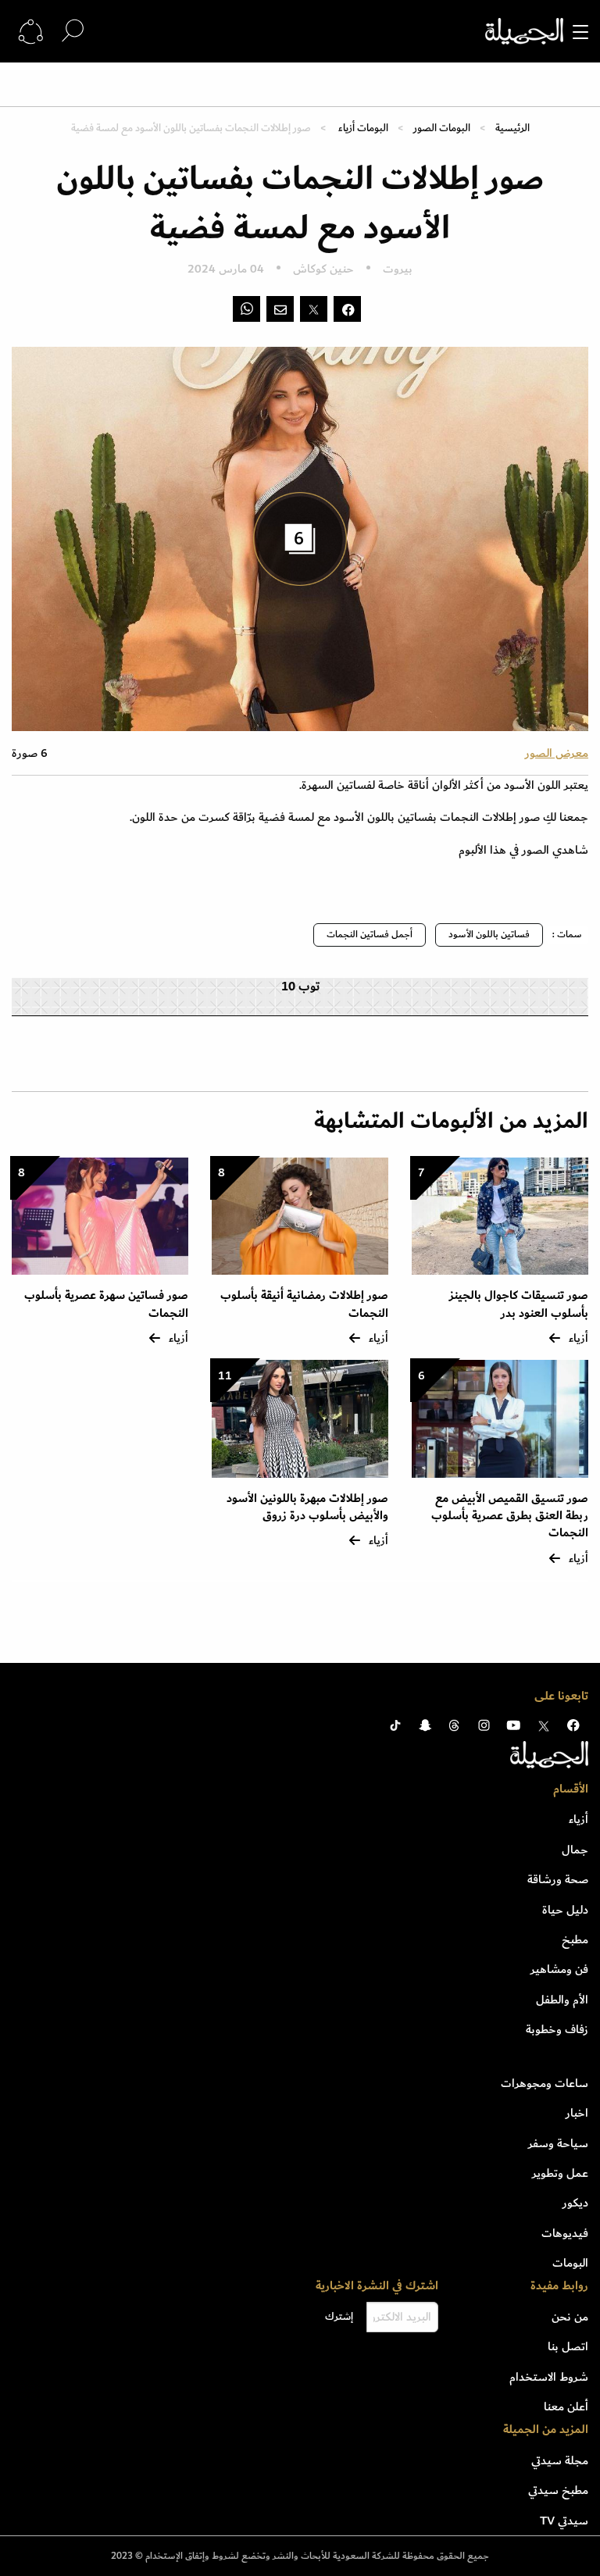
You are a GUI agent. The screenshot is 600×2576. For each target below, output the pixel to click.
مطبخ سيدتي (558, 2490)
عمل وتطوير (560, 2173)
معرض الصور (557, 753)
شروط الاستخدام (549, 2377)
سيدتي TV (564, 2521)
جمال (575, 1850)
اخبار (577, 2113)
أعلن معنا (566, 2407)
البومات (570, 2263)
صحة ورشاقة (558, 1879)
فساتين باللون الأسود (489, 935)
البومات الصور (442, 128)
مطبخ (575, 1939)
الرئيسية (512, 128)
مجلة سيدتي (560, 2460)
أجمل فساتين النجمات (370, 935)
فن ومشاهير (559, 1969)
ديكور (575, 2203)
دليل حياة (565, 1910)
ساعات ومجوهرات (545, 2083)
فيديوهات (565, 2233)
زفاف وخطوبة (557, 2029)
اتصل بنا (568, 2346)
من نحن (570, 2317)
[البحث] (73, 31)
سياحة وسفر (558, 2143)
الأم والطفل (562, 2000)
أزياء (579, 1819)
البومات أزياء (362, 128)
